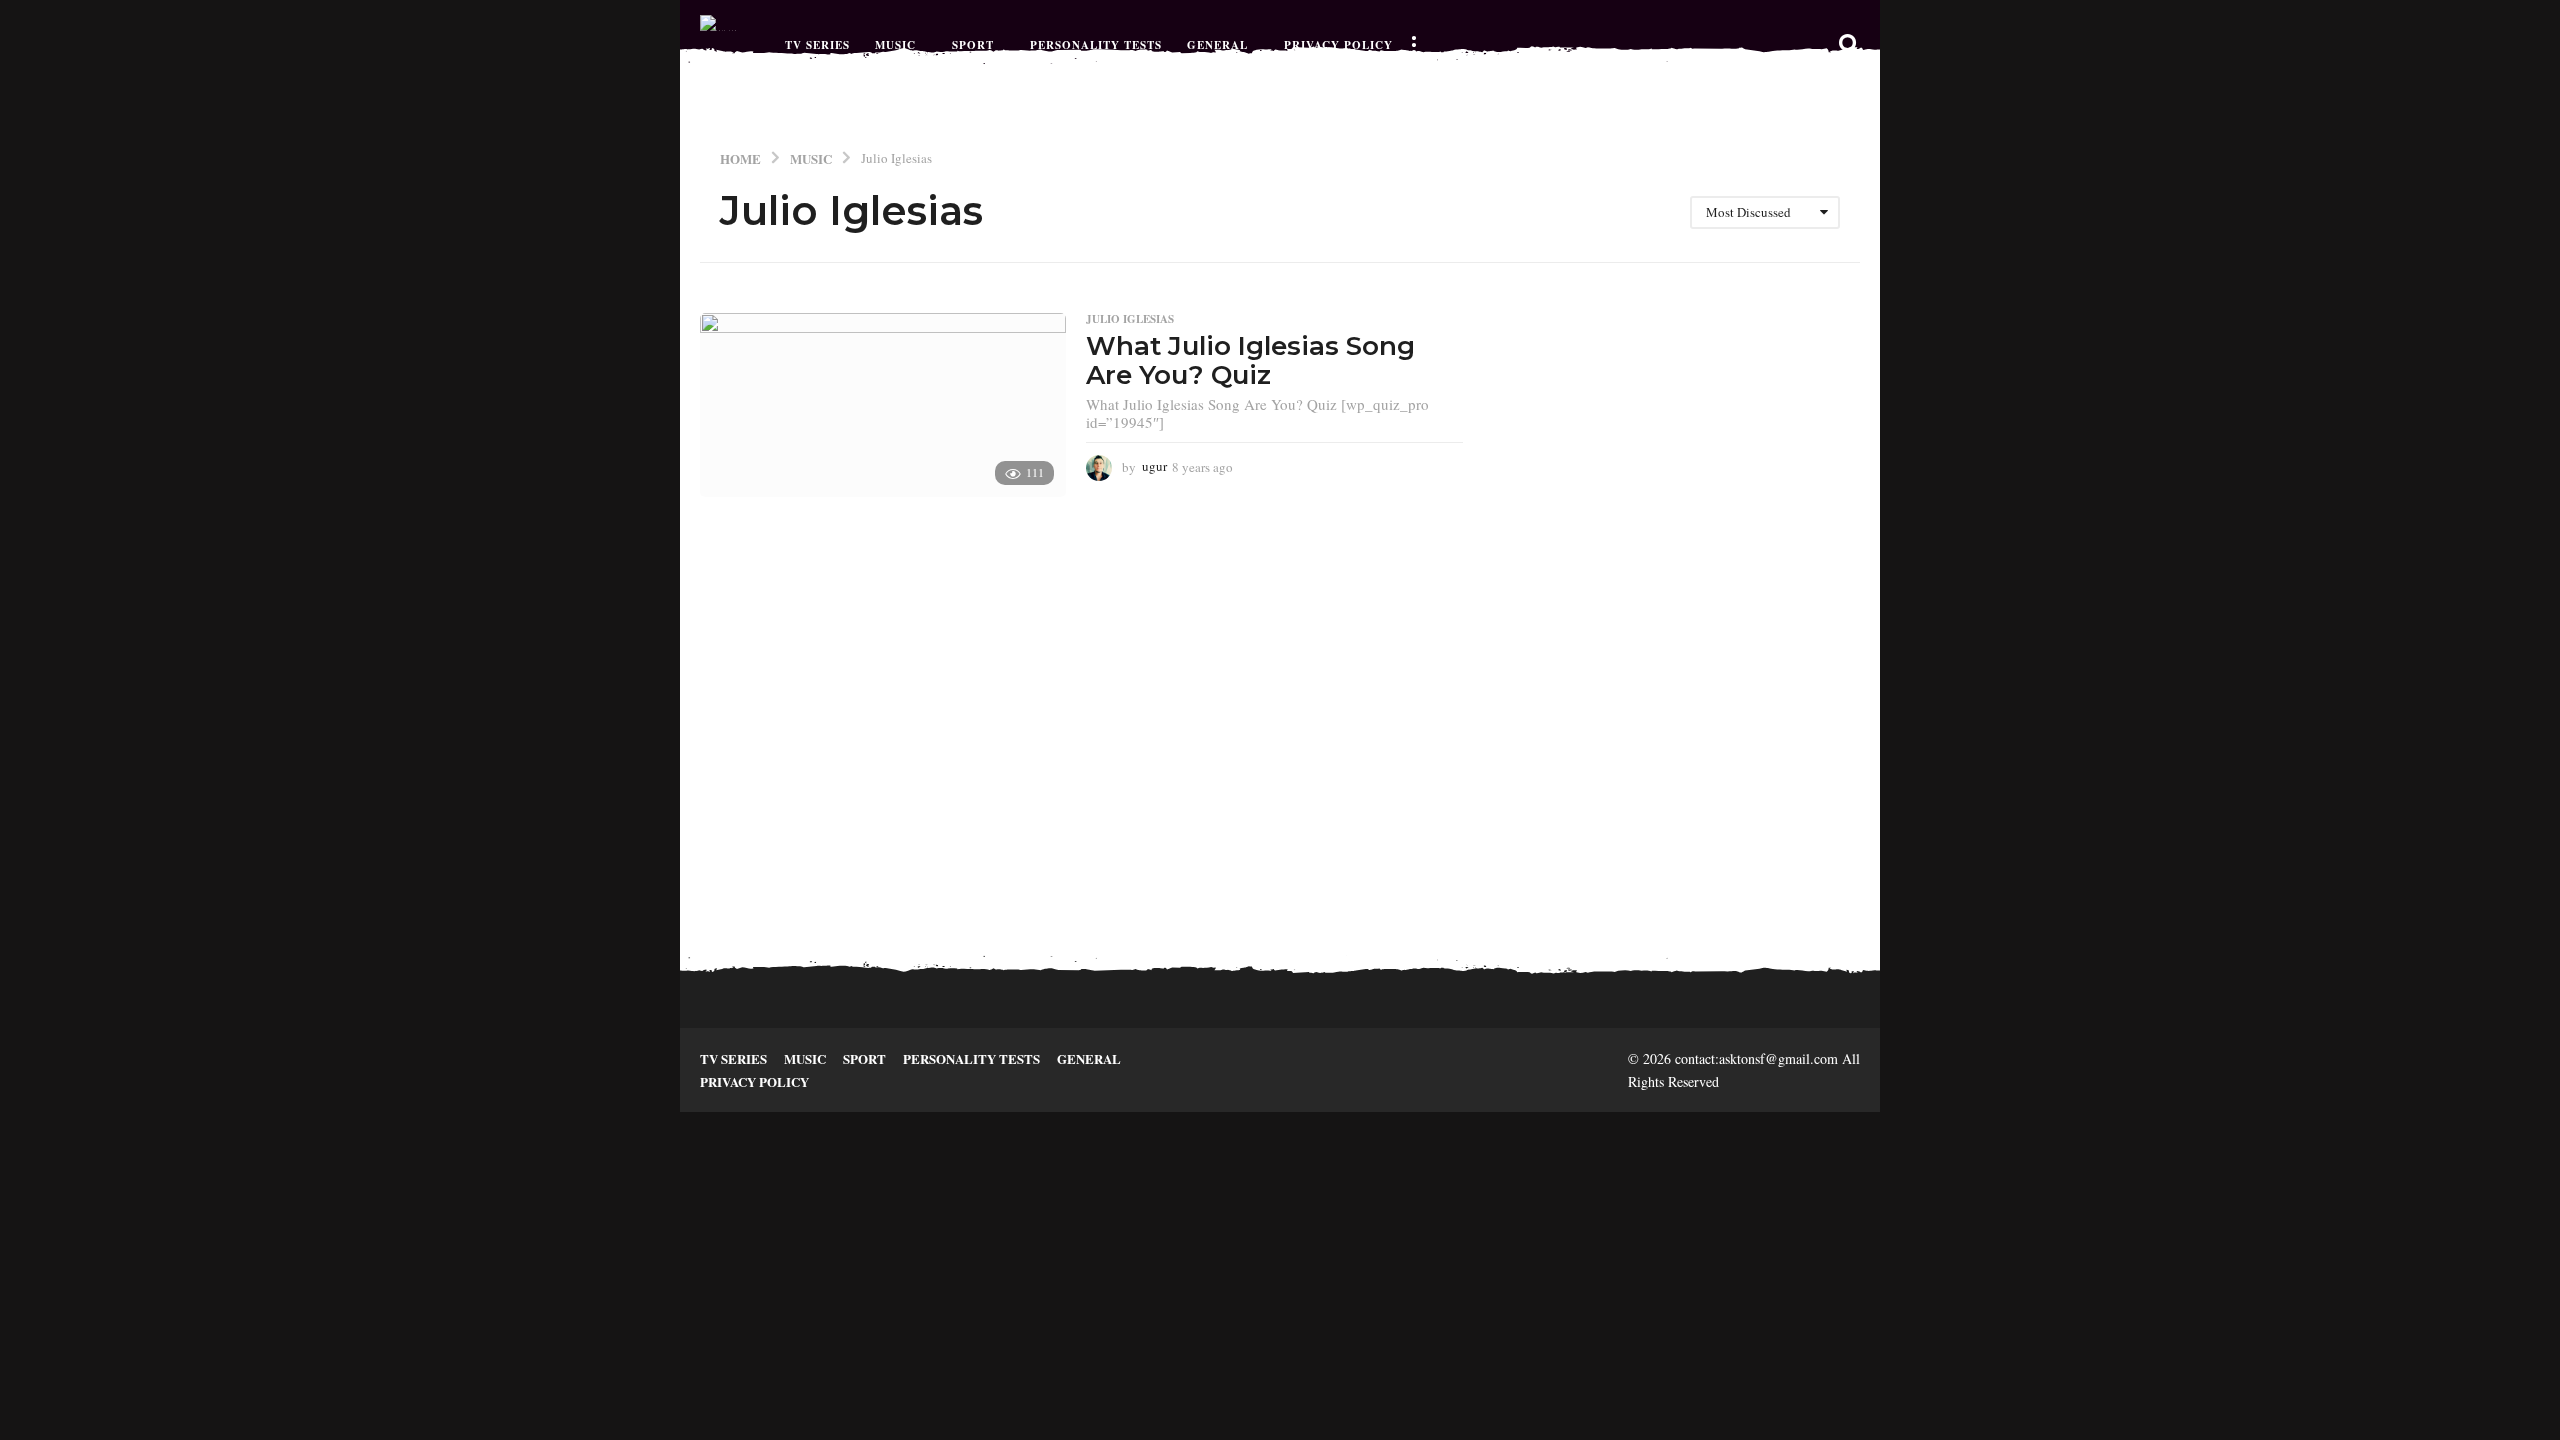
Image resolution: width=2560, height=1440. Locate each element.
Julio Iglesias (1130, 319)
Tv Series (817, 45)
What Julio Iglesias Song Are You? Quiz (1250, 360)
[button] (1413, 45)
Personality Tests (1096, 45)
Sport (973, 45)
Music (895, 45)
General (1217, 45)
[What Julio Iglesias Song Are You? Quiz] (883, 404)
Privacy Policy (1338, 45)
